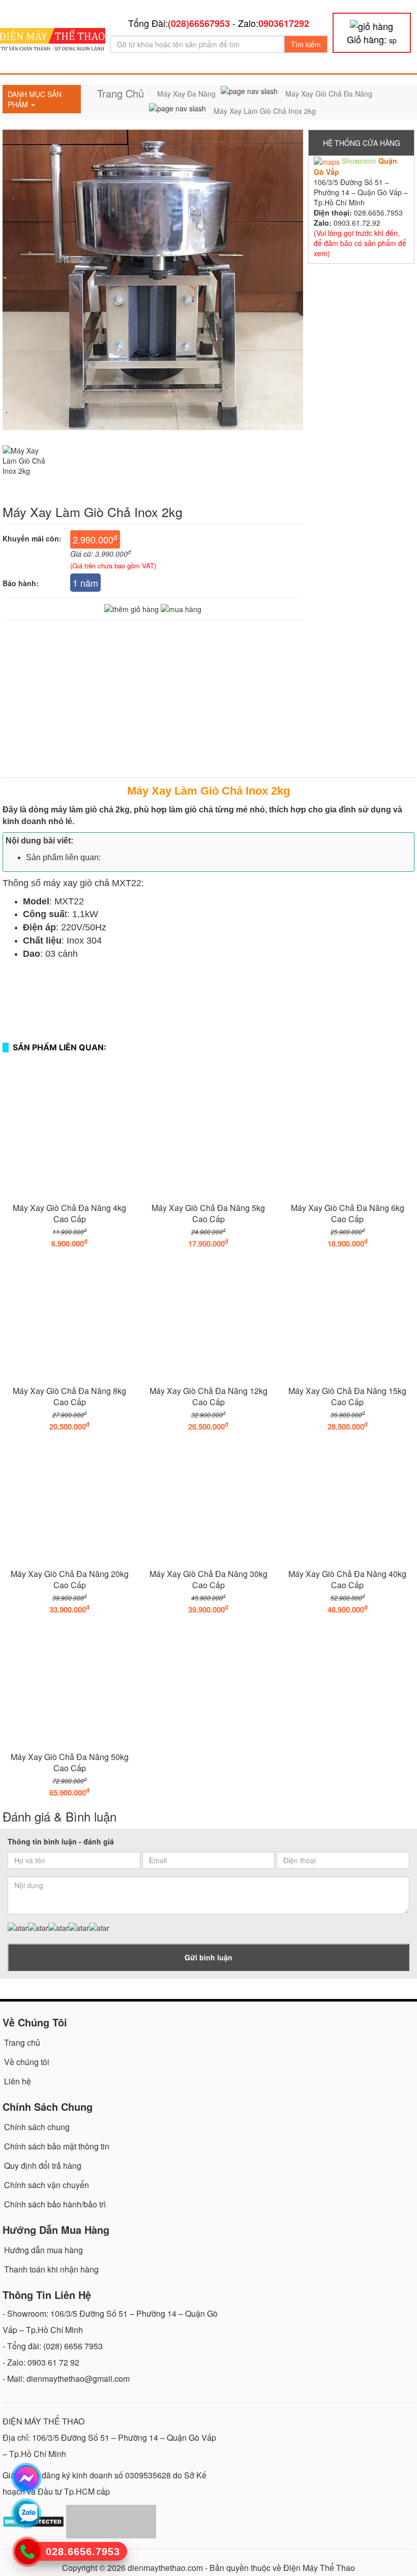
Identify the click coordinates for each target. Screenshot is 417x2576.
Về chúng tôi (27, 2062)
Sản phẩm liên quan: (63, 857)
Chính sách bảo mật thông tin (57, 2146)
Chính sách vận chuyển (47, 2185)
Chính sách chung (37, 2127)
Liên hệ (18, 2081)
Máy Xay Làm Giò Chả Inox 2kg (208, 791)
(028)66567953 (199, 23)
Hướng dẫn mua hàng (43, 2250)
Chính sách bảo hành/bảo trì (55, 2204)
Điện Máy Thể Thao (319, 2568)
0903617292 (284, 23)
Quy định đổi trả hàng (43, 2165)
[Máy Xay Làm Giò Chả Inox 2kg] (33, 467)
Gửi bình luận (208, 1957)
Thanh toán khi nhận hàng (51, 2269)
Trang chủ (22, 2042)
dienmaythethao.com (165, 2568)
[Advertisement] (208, 706)
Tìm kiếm (306, 44)
